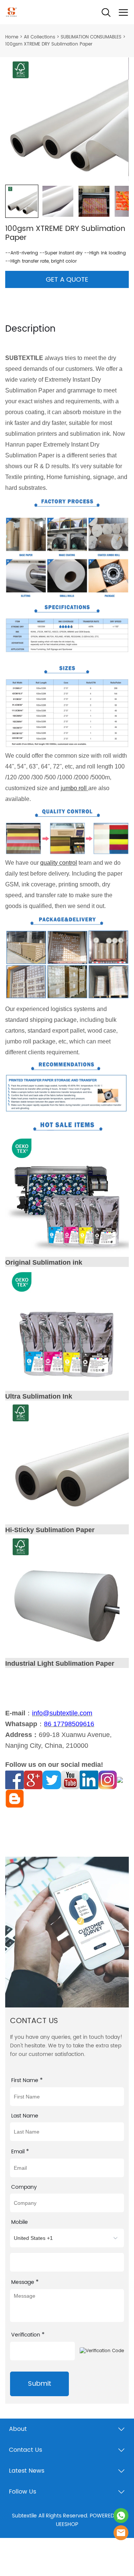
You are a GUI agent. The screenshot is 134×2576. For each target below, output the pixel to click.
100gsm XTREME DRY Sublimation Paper (49, 44)
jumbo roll (74, 788)
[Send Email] (121, 2533)
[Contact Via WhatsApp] (121, 2516)
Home (12, 37)
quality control (59, 863)
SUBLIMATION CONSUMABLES (91, 37)
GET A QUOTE (67, 280)
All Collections (39, 37)
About (18, 2429)
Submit (39, 2384)
